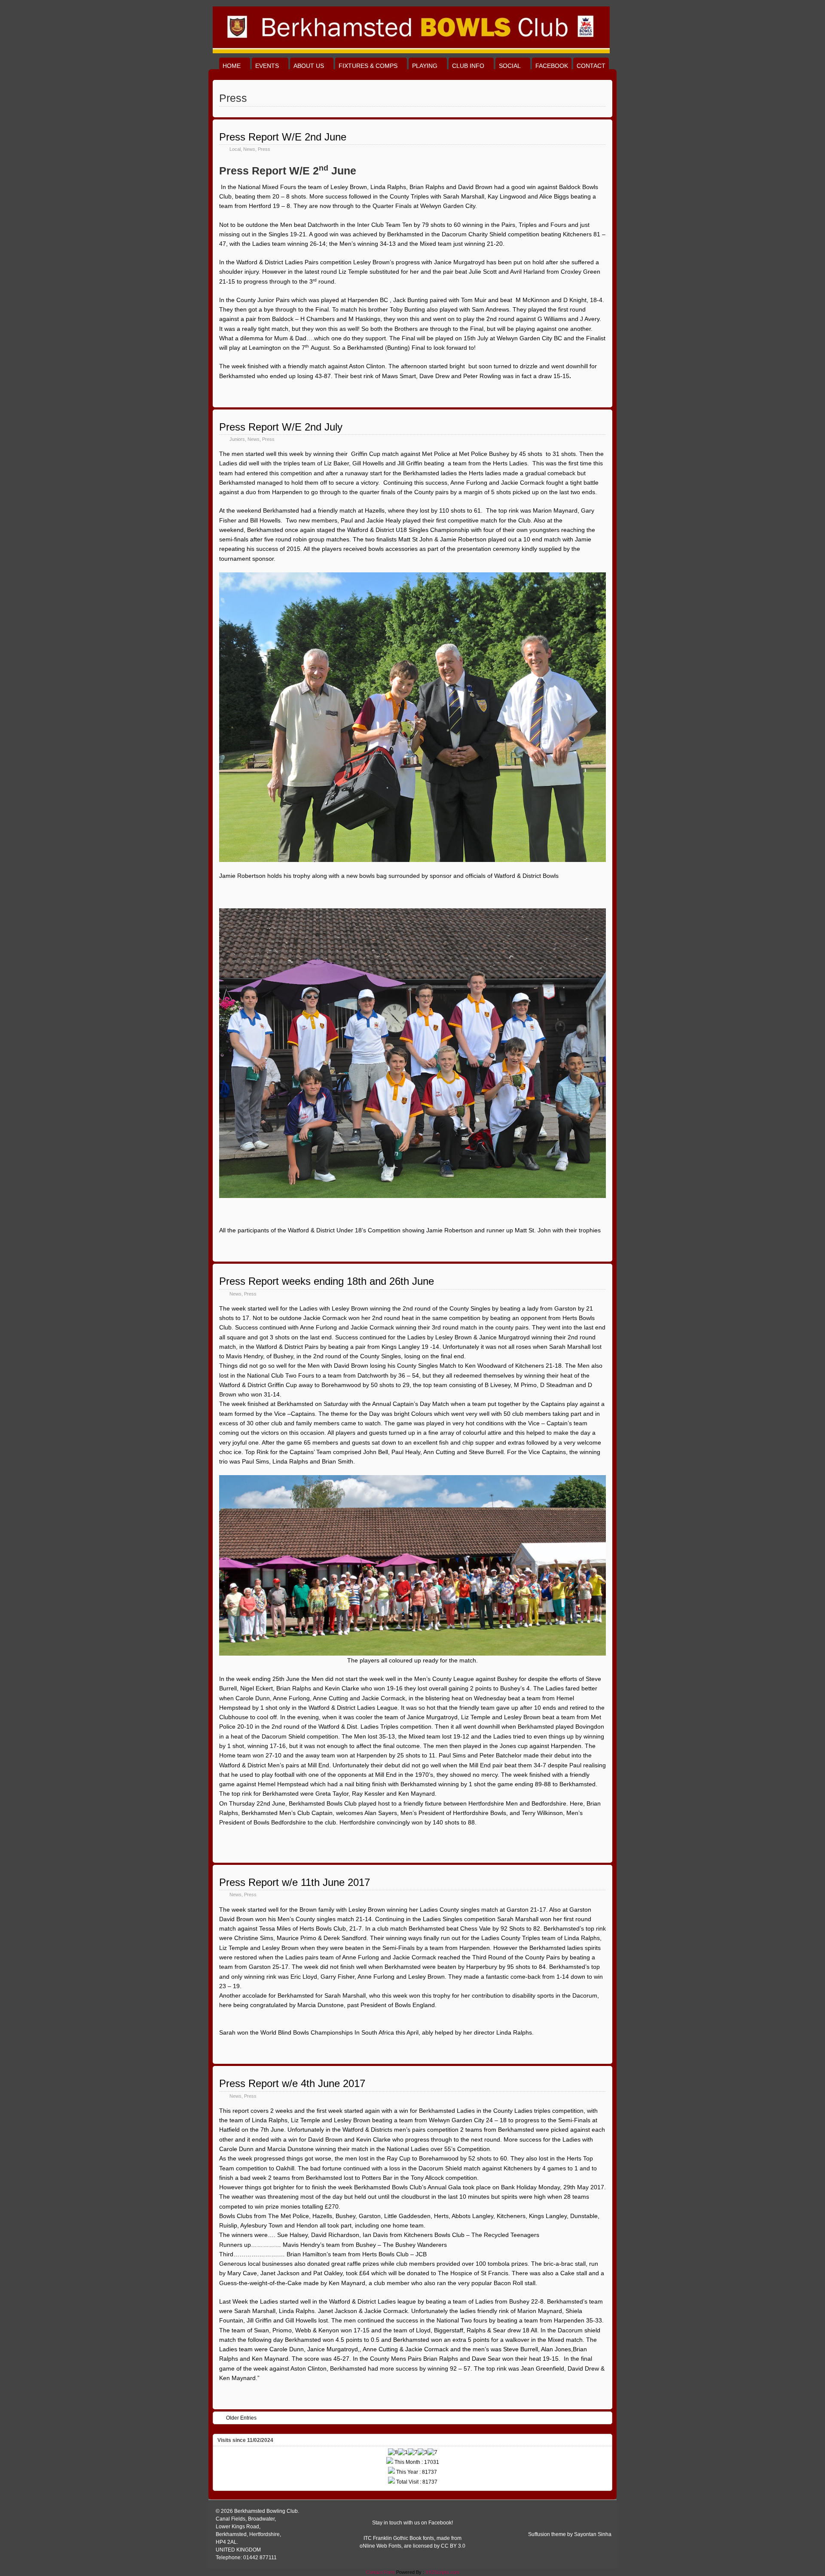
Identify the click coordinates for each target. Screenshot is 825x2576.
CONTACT (591, 66)
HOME (232, 66)
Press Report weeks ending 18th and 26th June (327, 1281)
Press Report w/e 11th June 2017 (295, 1882)
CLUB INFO (468, 66)
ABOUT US (309, 66)
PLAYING (425, 66)
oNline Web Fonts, (382, 2546)
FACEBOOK (552, 66)
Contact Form (380, 2572)
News (249, 149)
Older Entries (241, 2418)
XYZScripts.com (442, 2572)
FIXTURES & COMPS (368, 66)
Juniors (237, 439)
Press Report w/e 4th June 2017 (292, 2083)
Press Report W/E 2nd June (283, 137)
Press (264, 149)
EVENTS (267, 66)
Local (235, 149)
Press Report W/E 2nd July (281, 427)
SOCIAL (510, 66)
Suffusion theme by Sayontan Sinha (570, 2534)
